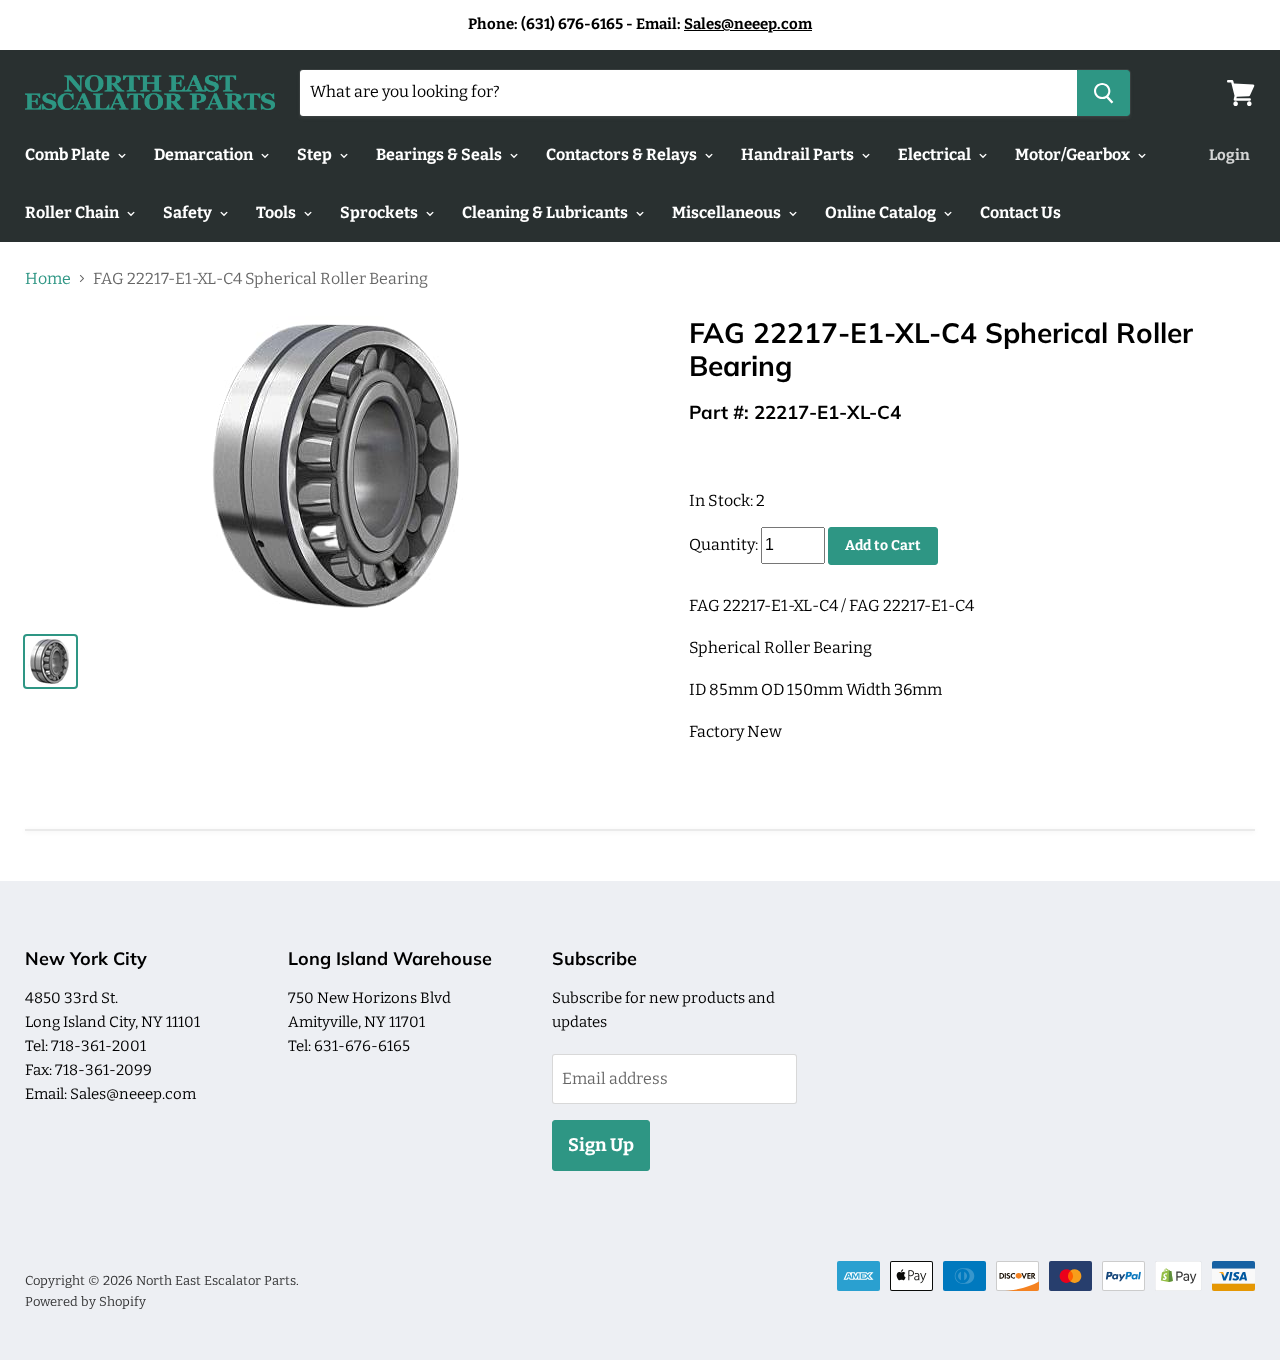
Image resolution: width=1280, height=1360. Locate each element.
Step (316, 154)
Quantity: (723, 544)
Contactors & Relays (623, 154)
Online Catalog (882, 212)
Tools (277, 212)
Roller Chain (73, 212)
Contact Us (1020, 212)
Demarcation (205, 154)
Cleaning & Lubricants (546, 212)
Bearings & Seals (440, 154)
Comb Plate (69, 154)
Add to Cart (883, 545)
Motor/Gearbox (1074, 154)
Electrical (936, 154)
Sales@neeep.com (748, 24)
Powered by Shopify (85, 1301)
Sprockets (380, 212)
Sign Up (601, 1145)
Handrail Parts (799, 154)
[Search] (1103, 93)
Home (48, 279)
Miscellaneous (728, 212)
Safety (189, 212)
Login (1229, 155)
